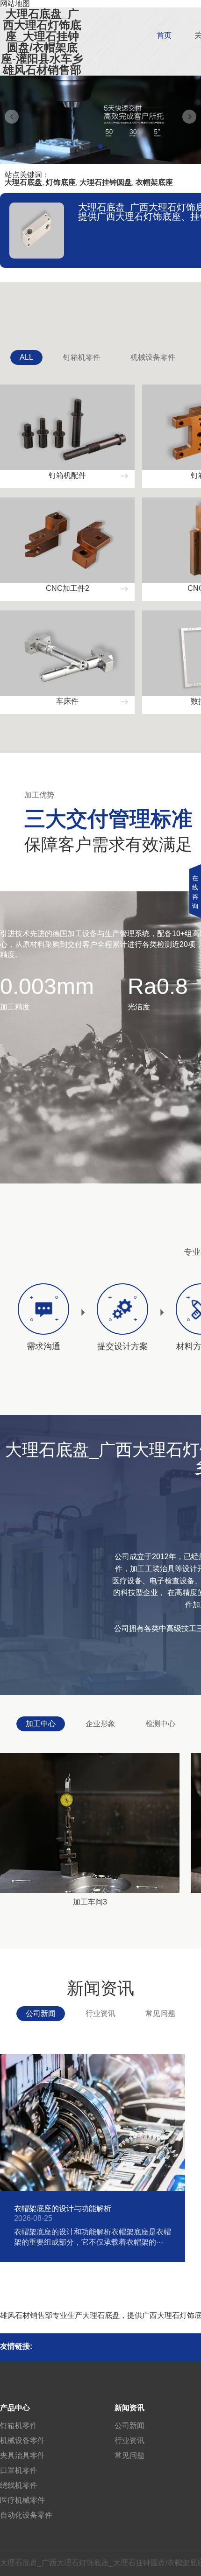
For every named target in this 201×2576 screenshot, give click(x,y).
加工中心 (41, 1724)
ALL (26, 357)
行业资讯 (100, 2013)
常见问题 (160, 2013)
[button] (100, 147)
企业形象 (100, 1724)
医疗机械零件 (22, 2500)
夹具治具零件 (22, 2455)
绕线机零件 (19, 2485)
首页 (164, 35)
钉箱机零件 (82, 357)
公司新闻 (41, 2013)
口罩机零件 (19, 2470)
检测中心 (160, 1724)
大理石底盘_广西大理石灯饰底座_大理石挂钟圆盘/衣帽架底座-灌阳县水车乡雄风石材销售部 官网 (42, 48)
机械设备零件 (153, 357)
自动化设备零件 (26, 2515)
